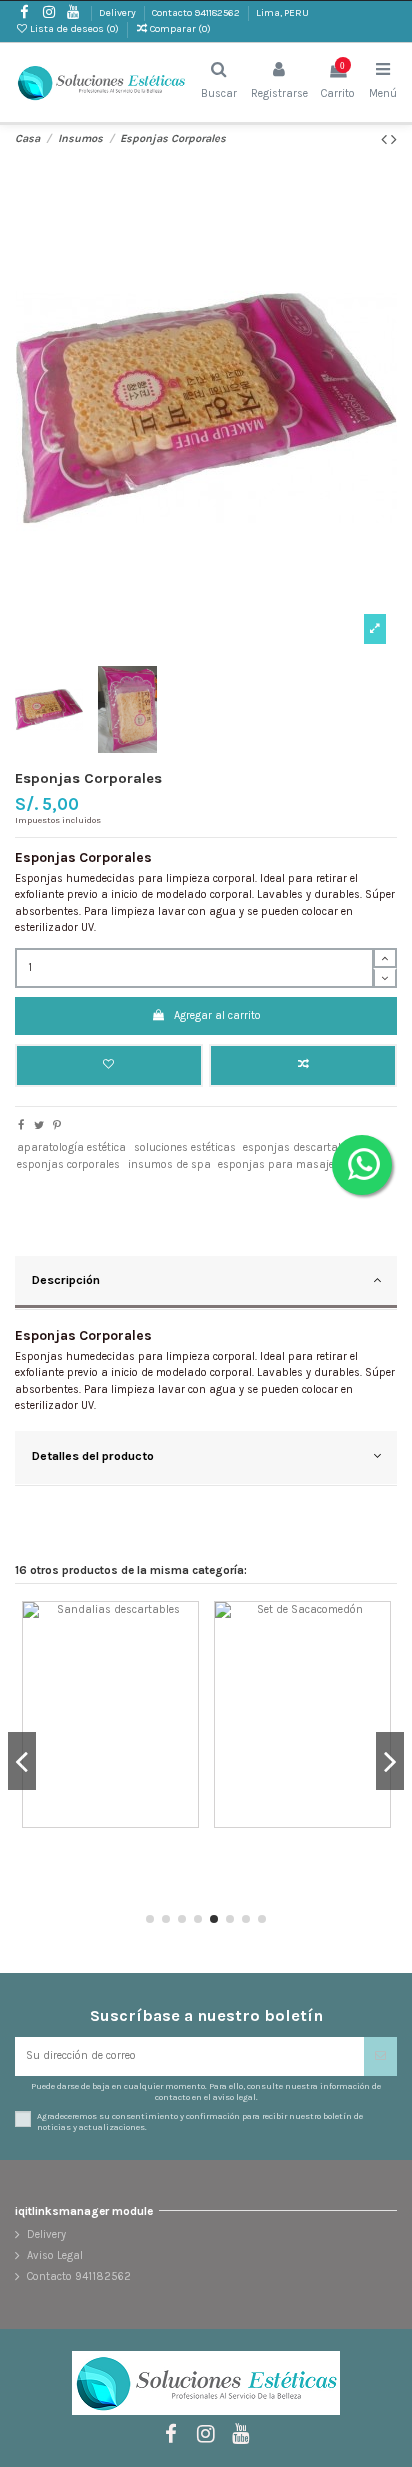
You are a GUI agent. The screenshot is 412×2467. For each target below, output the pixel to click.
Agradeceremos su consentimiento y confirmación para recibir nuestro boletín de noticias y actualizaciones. (200, 2121)
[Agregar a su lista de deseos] (184, 1627)
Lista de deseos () (74, 29)
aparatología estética (71, 1147)
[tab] (206, 1283)
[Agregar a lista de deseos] (109, 1065)
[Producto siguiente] (394, 139)
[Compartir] (21, 1125)
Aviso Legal (55, 2255)
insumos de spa (169, 1164)
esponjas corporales (68, 1164)
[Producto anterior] (386, 139)
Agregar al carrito (217, 1015)
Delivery (118, 13)
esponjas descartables (301, 1147)
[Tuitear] (39, 1125)
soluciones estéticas (185, 1147)
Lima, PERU (282, 13)
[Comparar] (184, 1659)
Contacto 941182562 (197, 13)
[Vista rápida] (184, 1691)
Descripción (66, 1280)
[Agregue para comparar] (303, 1065)
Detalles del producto (93, 1456)
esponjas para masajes (279, 1164)
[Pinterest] (57, 1125)
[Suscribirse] (380, 2056)
